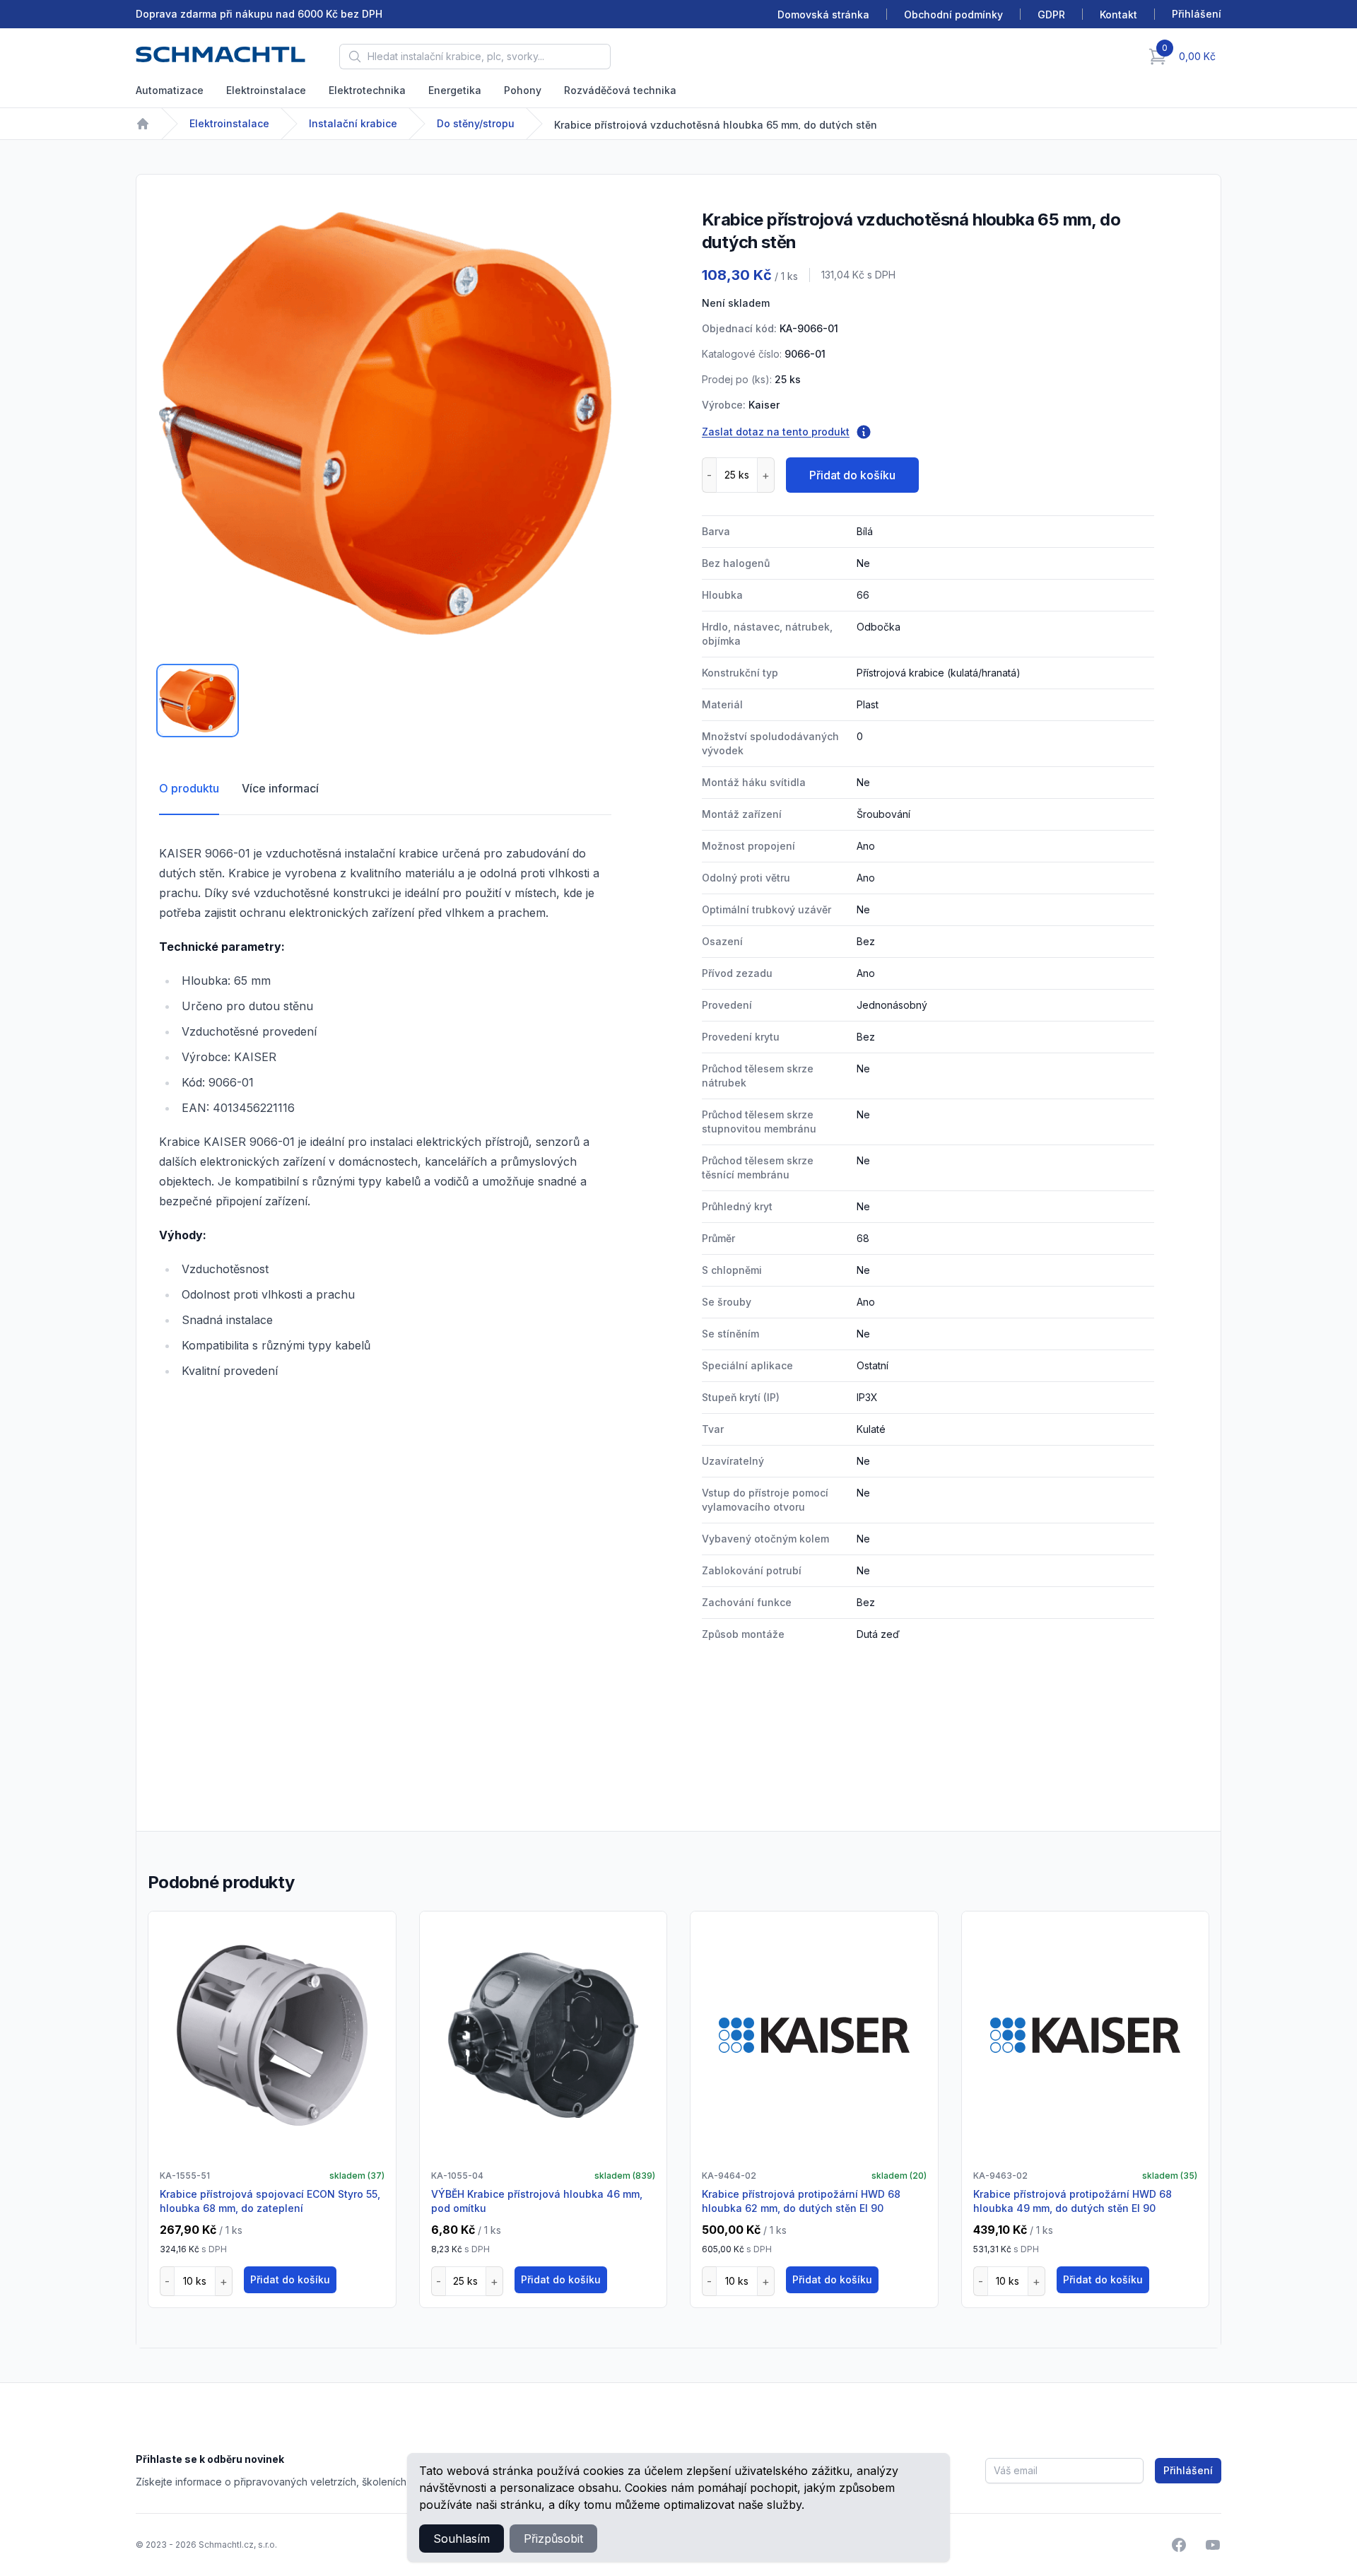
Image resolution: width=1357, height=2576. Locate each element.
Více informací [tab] (280, 788)
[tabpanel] (385, 423)
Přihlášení (1188, 2470)
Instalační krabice (353, 123)
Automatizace (170, 90)
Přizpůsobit (553, 2539)
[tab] (198, 701)
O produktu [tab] (189, 788)
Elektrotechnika (367, 90)
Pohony (523, 90)
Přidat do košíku (852, 475)
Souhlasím (462, 2539)
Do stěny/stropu (476, 123)
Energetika (455, 90)
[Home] (143, 124)
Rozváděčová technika (620, 90)
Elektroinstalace (266, 90)
